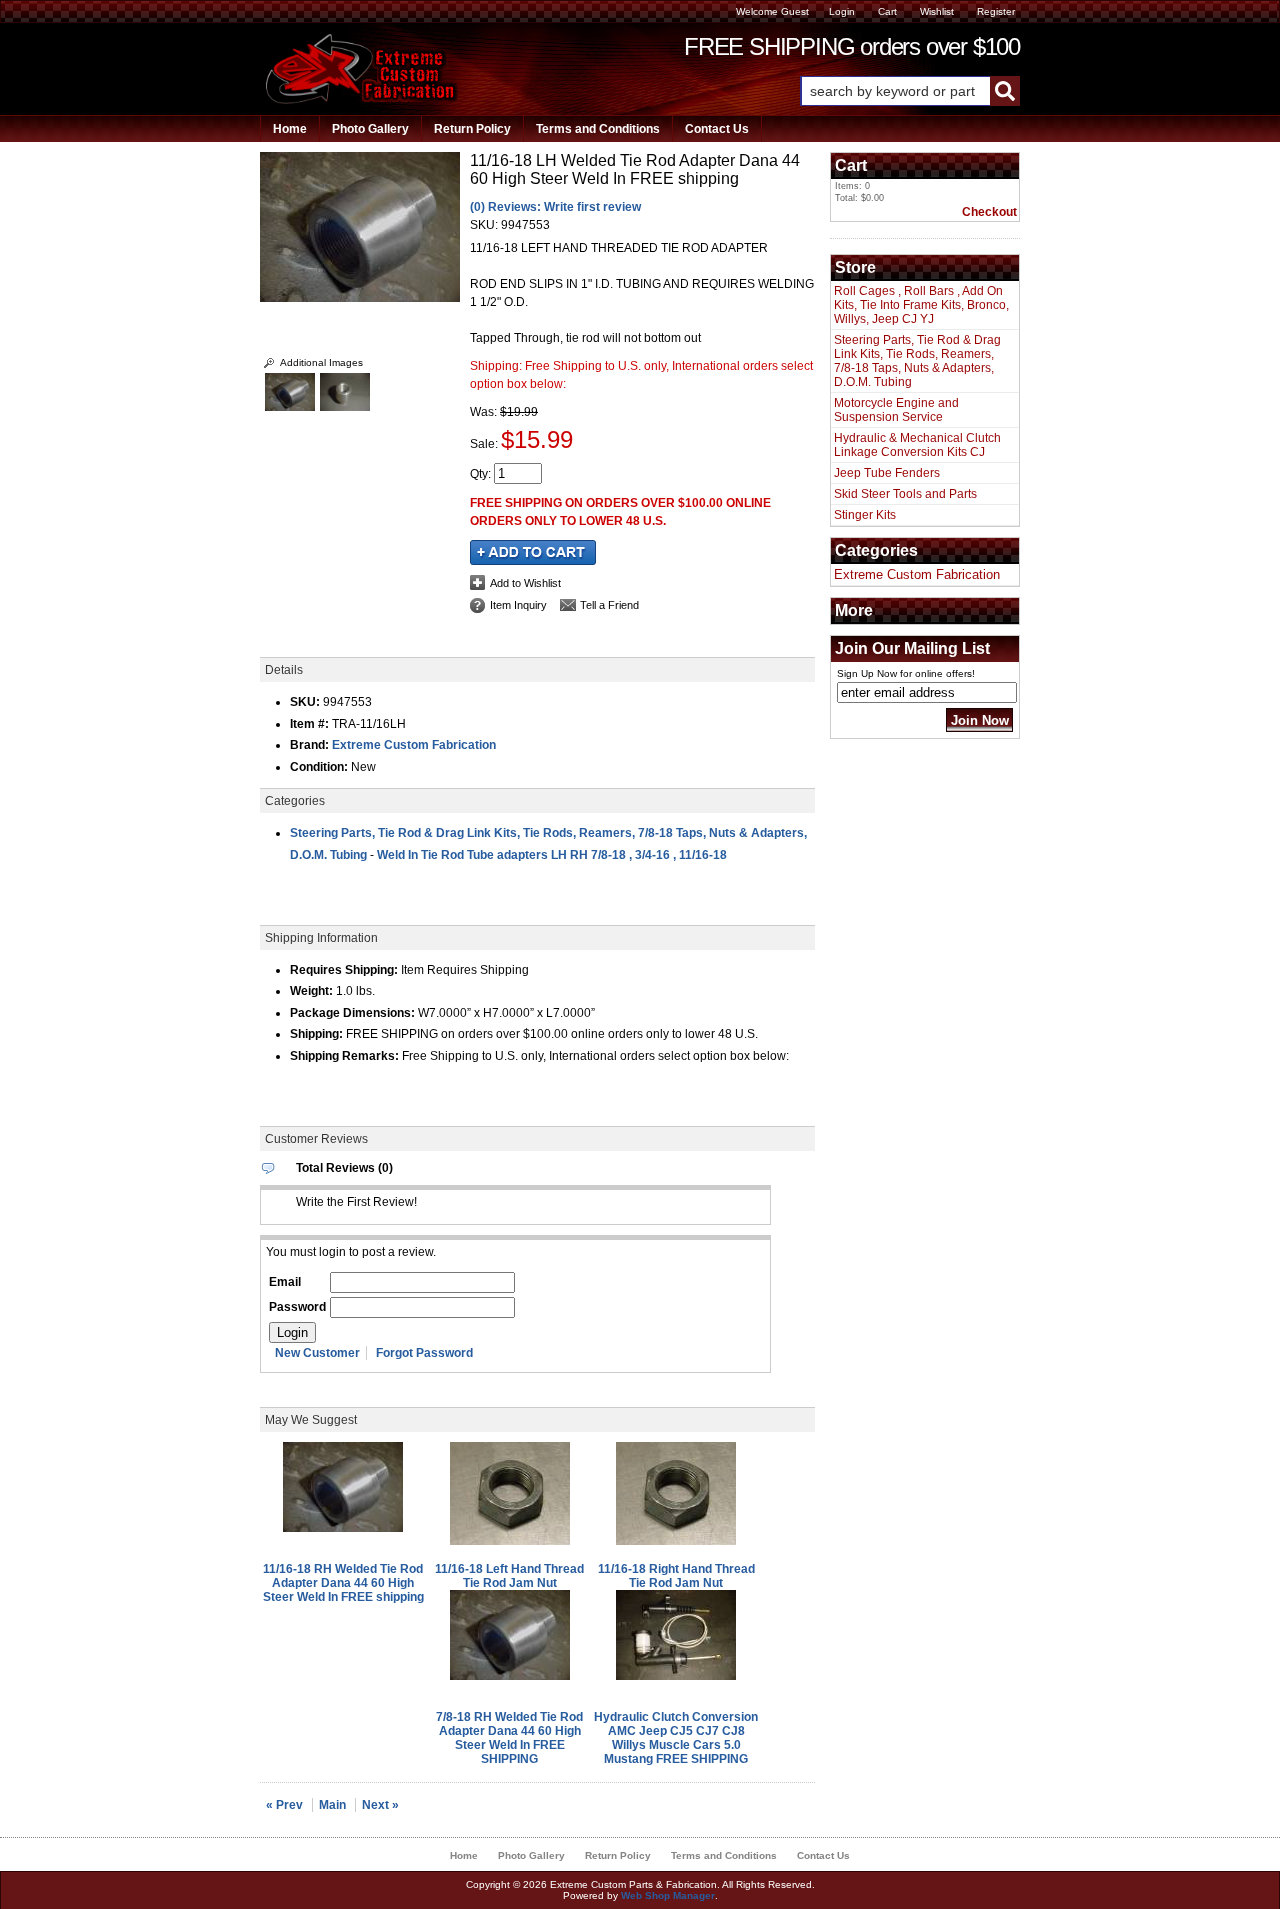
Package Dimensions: (352, 1013)
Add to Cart (533, 552)
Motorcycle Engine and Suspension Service (896, 410)
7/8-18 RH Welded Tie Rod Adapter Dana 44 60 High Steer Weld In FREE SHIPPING (509, 1738)
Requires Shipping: (344, 970)
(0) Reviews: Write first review (555, 207)
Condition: (319, 767)
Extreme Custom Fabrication (414, 745)
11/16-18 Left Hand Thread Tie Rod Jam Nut (509, 1576)
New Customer (317, 1353)
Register (996, 11)
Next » (380, 1805)
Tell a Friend (609, 605)
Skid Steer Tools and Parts (905, 494)
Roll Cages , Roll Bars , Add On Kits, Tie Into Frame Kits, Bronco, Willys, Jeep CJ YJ (921, 305)
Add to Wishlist (525, 583)
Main (332, 1805)
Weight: (311, 991)
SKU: (485, 225)
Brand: (309, 745)
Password (297, 1307)
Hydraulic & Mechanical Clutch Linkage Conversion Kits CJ (917, 445)
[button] (910, 91)
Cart (887, 11)
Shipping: (316, 1034)
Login (842, 11)
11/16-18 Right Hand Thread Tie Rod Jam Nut (676, 1576)
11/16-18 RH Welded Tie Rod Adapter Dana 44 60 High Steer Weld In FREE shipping (343, 1583)
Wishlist (937, 11)
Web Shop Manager (668, 1895)
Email (285, 1282)
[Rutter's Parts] (362, 100)
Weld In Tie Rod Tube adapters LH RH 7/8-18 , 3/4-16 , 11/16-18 (552, 855)
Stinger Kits (865, 515)
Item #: (311, 724)
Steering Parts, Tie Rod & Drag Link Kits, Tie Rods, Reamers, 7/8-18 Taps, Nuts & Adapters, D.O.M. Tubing (917, 361)
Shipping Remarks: (344, 1056)
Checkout (989, 212)
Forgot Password (424, 1353)
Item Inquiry (518, 605)
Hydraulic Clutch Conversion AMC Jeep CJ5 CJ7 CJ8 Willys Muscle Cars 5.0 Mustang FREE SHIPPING (676, 1738)
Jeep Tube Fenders (887, 473)
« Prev (284, 1805)
